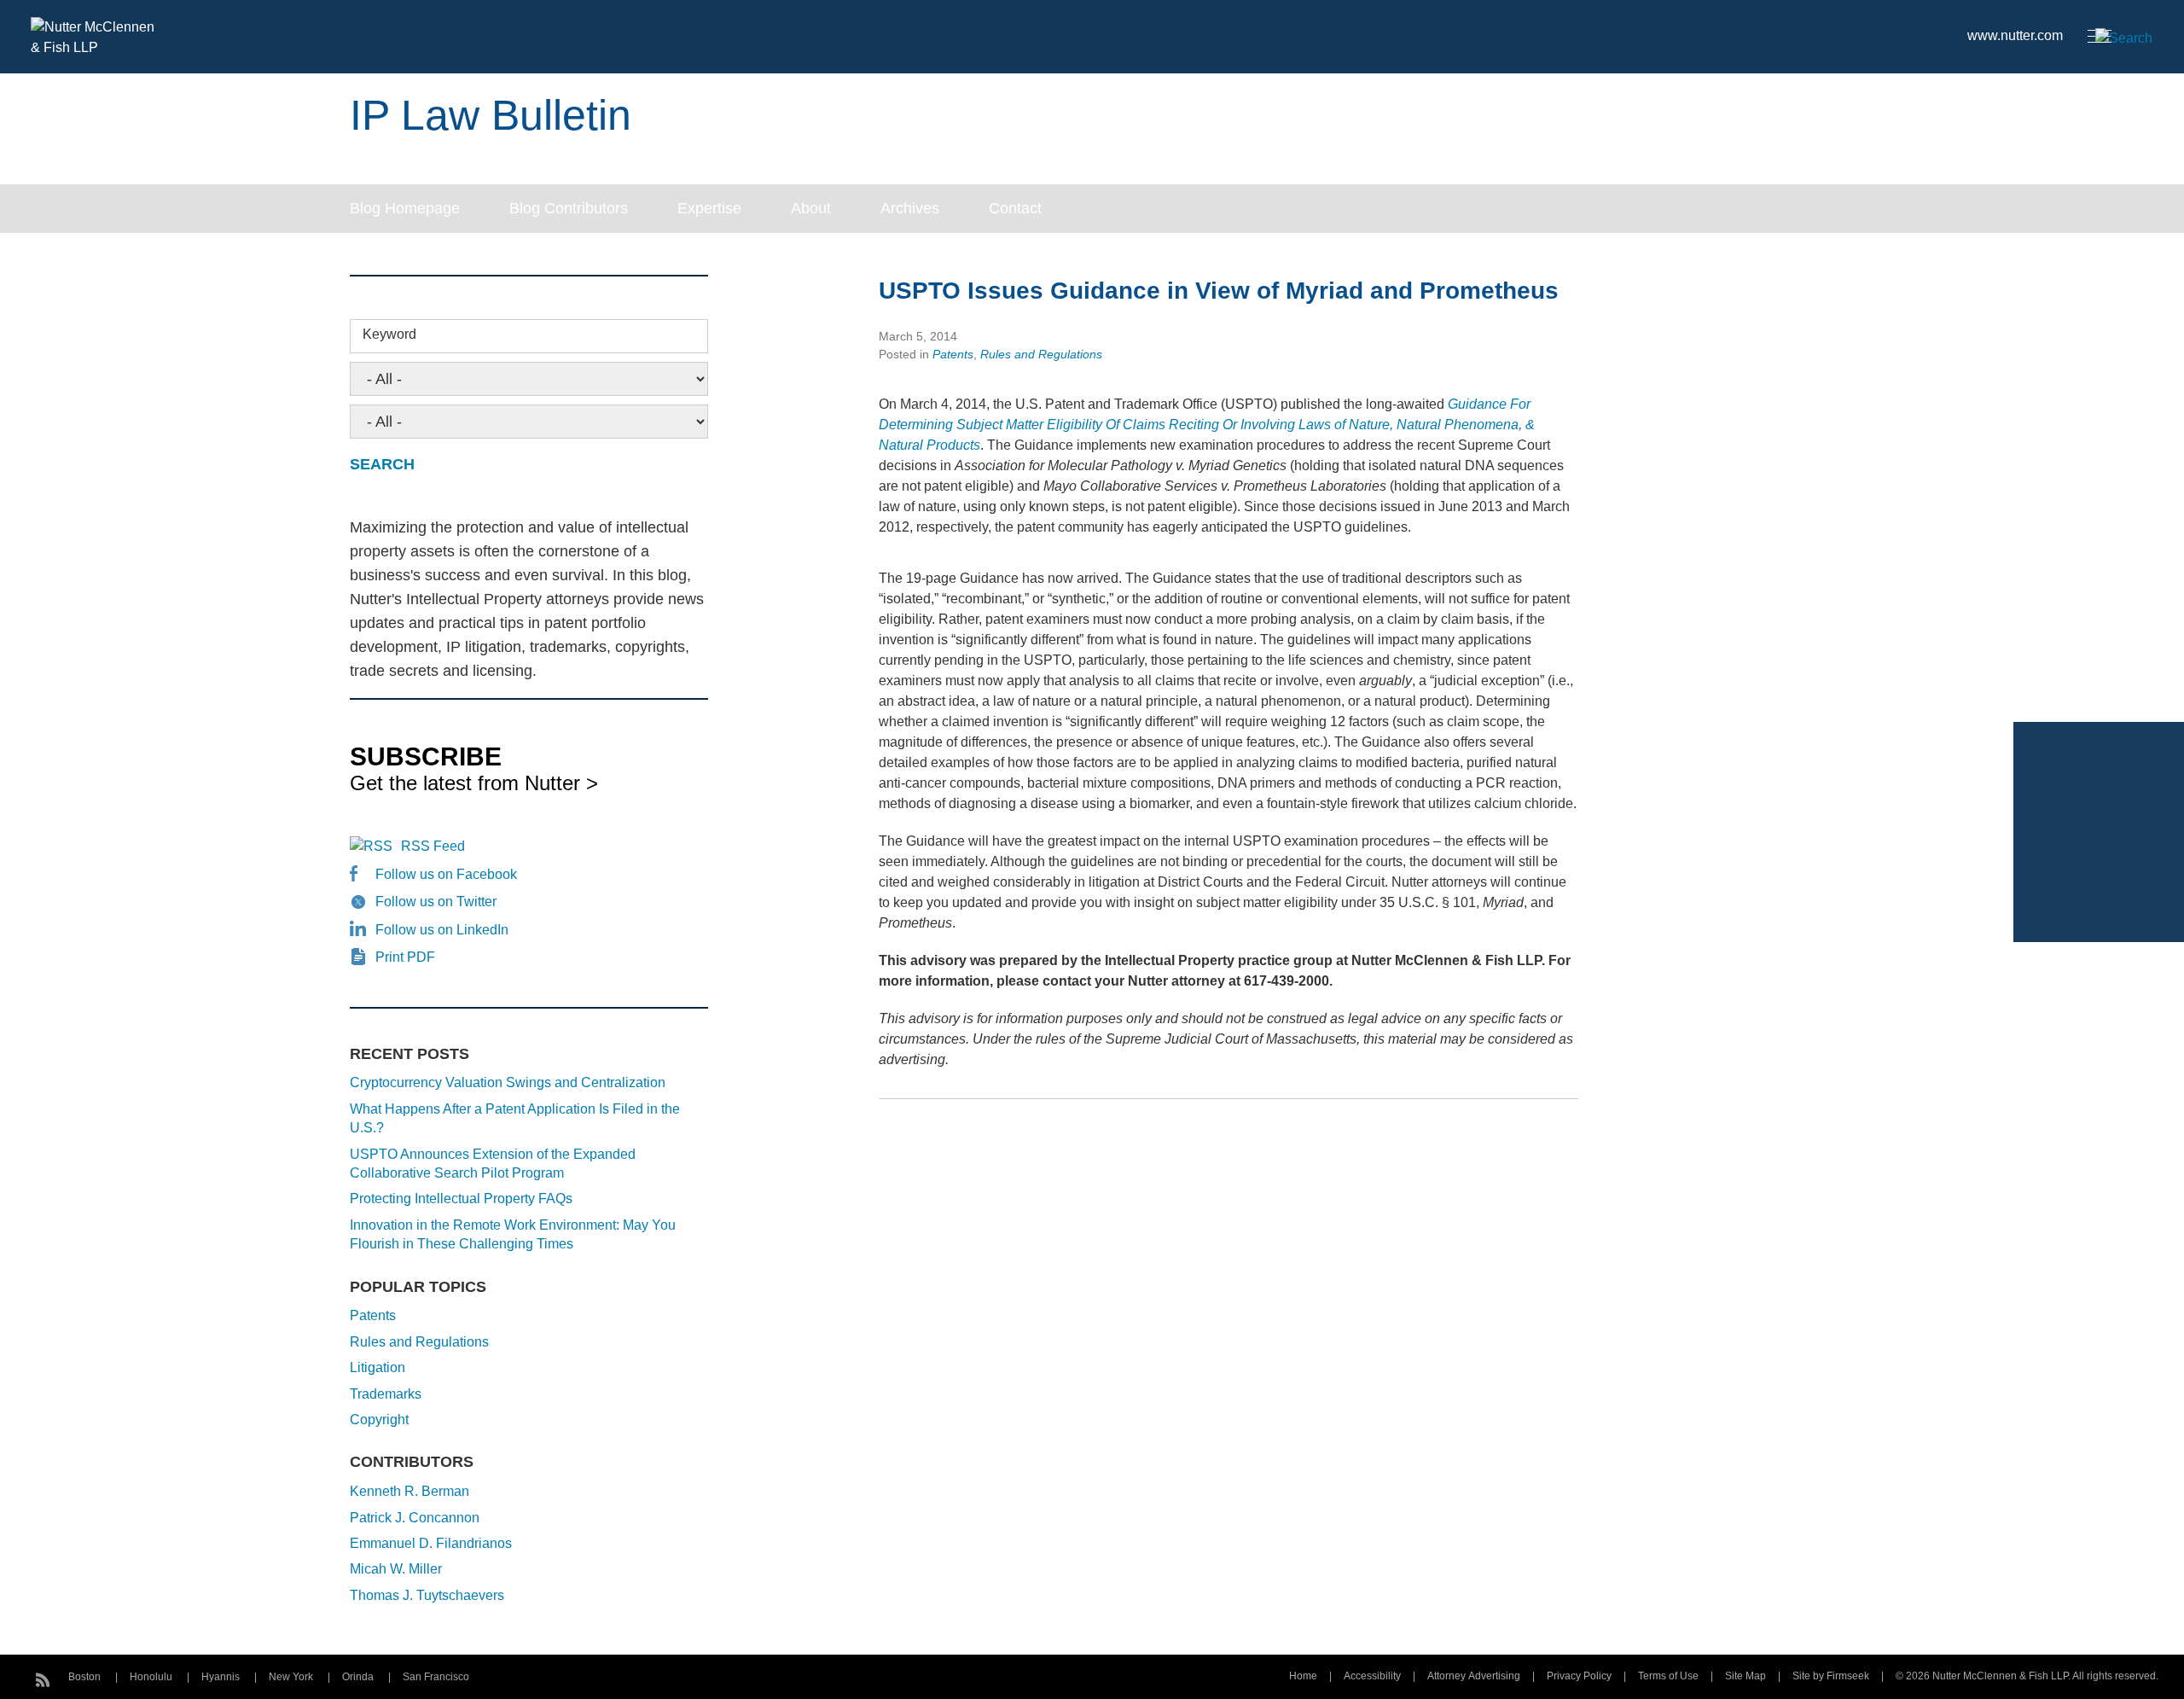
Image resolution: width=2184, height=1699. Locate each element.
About (811, 208)
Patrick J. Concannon (415, 1518)
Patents (953, 354)
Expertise (709, 208)
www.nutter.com (2015, 35)
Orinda (358, 1677)
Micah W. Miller (396, 1569)
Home (1303, 1676)
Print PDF (405, 957)
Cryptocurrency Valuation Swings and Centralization (508, 1082)
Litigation (378, 1367)
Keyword (389, 334)
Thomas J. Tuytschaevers (427, 1595)
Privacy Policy (1579, 1676)
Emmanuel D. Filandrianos (431, 1543)
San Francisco (436, 1677)
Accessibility (1372, 1676)
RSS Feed (433, 846)
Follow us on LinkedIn (442, 930)
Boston (84, 1677)
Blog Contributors (569, 208)
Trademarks (386, 1394)
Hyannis (221, 1677)
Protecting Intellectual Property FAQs (461, 1199)
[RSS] (43, 1678)
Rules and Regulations (1041, 354)
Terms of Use (1668, 1676)
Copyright (379, 1420)
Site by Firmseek (1831, 1676)
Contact (1015, 208)
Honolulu (151, 1677)
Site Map (1745, 1676)
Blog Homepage (405, 208)
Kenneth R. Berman (409, 1491)
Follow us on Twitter (436, 902)
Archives (910, 208)
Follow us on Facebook (446, 874)
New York (291, 1677)
